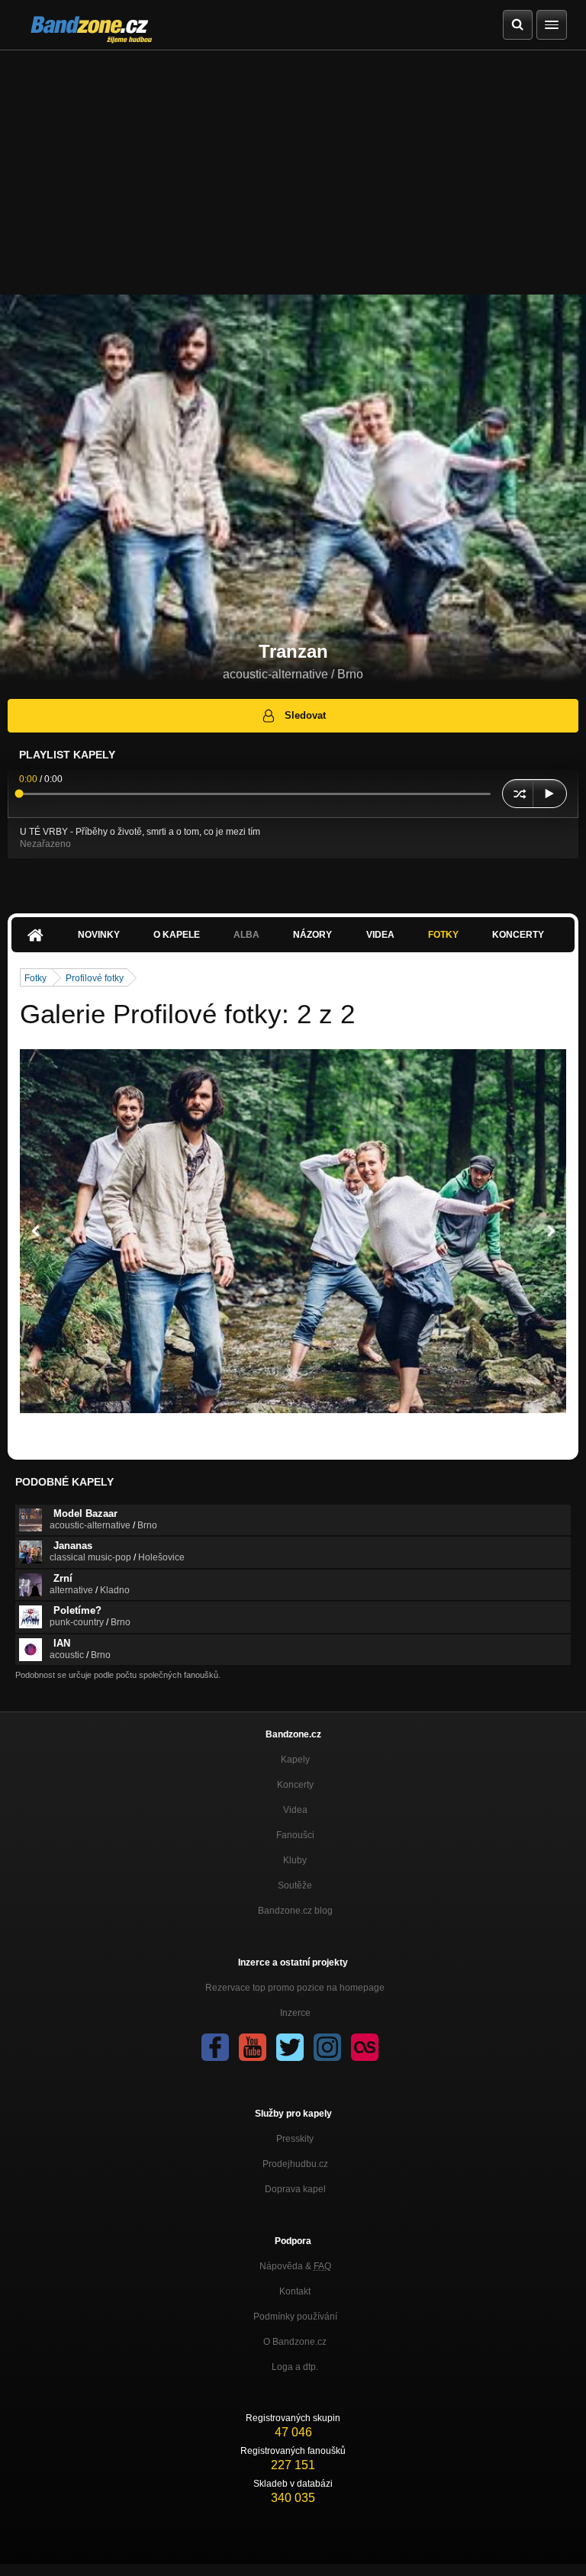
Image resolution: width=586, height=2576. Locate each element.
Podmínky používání (295, 2317)
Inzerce (295, 2013)
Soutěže (295, 1885)
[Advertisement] (293, 165)
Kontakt (295, 2291)
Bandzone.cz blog (295, 1911)
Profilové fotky (95, 978)
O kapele (177, 935)
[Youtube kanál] (253, 2047)
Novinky (99, 935)
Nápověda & (295, 2266)
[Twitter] (290, 2047)
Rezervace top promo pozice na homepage (295, 1988)
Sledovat (305, 715)
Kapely (295, 1760)
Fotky (443, 935)
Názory (312, 935)
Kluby (295, 1860)
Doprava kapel (295, 2189)
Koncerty (518, 935)
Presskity (295, 2139)
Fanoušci (295, 1835)
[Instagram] (327, 2047)
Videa (380, 935)
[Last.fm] (365, 2047)
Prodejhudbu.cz (295, 2164)
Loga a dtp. (295, 2367)
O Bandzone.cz (295, 2342)
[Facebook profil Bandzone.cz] (215, 2047)
